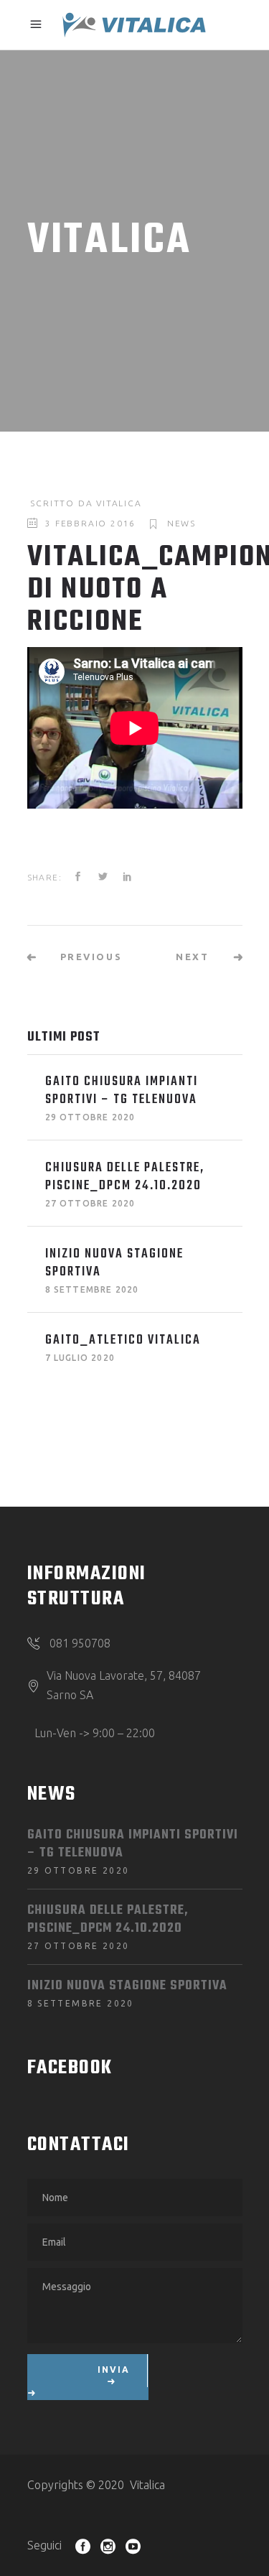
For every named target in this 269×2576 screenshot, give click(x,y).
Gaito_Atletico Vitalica (123, 1340)
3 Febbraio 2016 (90, 523)
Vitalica (119, 503)
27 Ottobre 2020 (90, 1203)
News (181, 523)
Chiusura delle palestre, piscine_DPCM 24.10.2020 (125, 1177)
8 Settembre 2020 (92, 1289)
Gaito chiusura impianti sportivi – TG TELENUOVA (122, 1091)
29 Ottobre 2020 (90, 1117)
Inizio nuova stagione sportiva (114, 1263)
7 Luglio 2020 (80, 1358)
